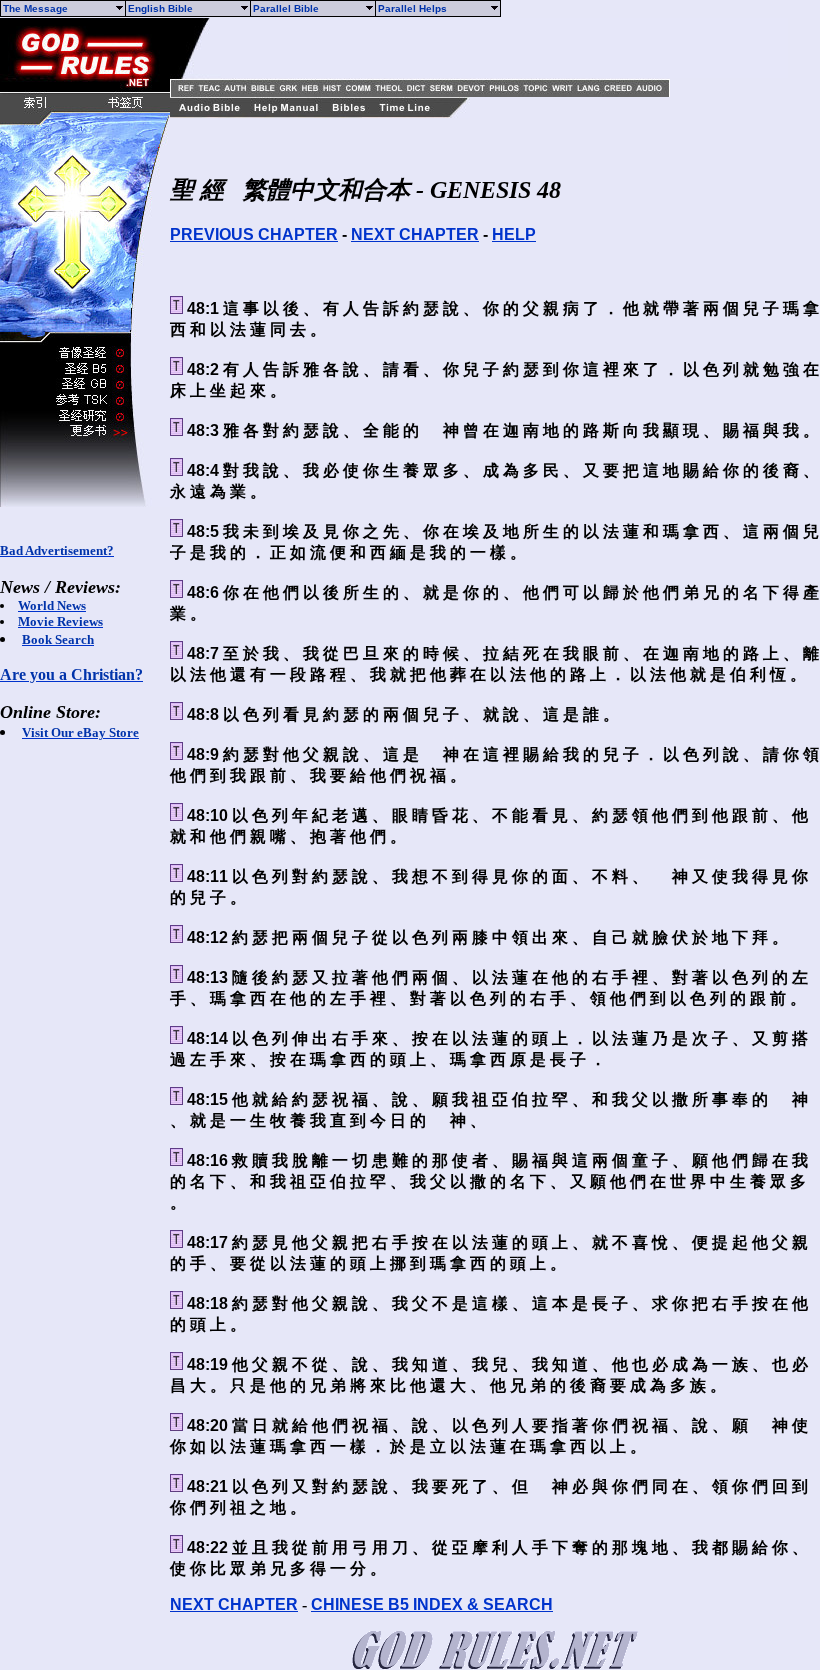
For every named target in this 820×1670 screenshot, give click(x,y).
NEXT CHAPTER (415, 234)
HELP (514, 234)
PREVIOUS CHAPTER (254, 234)
